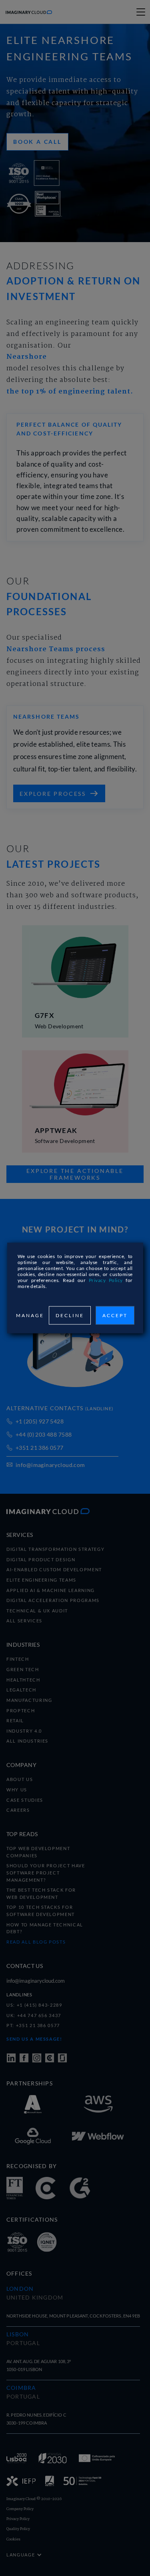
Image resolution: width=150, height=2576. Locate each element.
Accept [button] (115, 1315)
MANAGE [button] (30, 1315)
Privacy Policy (106, 1280)
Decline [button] (70, 1315)
